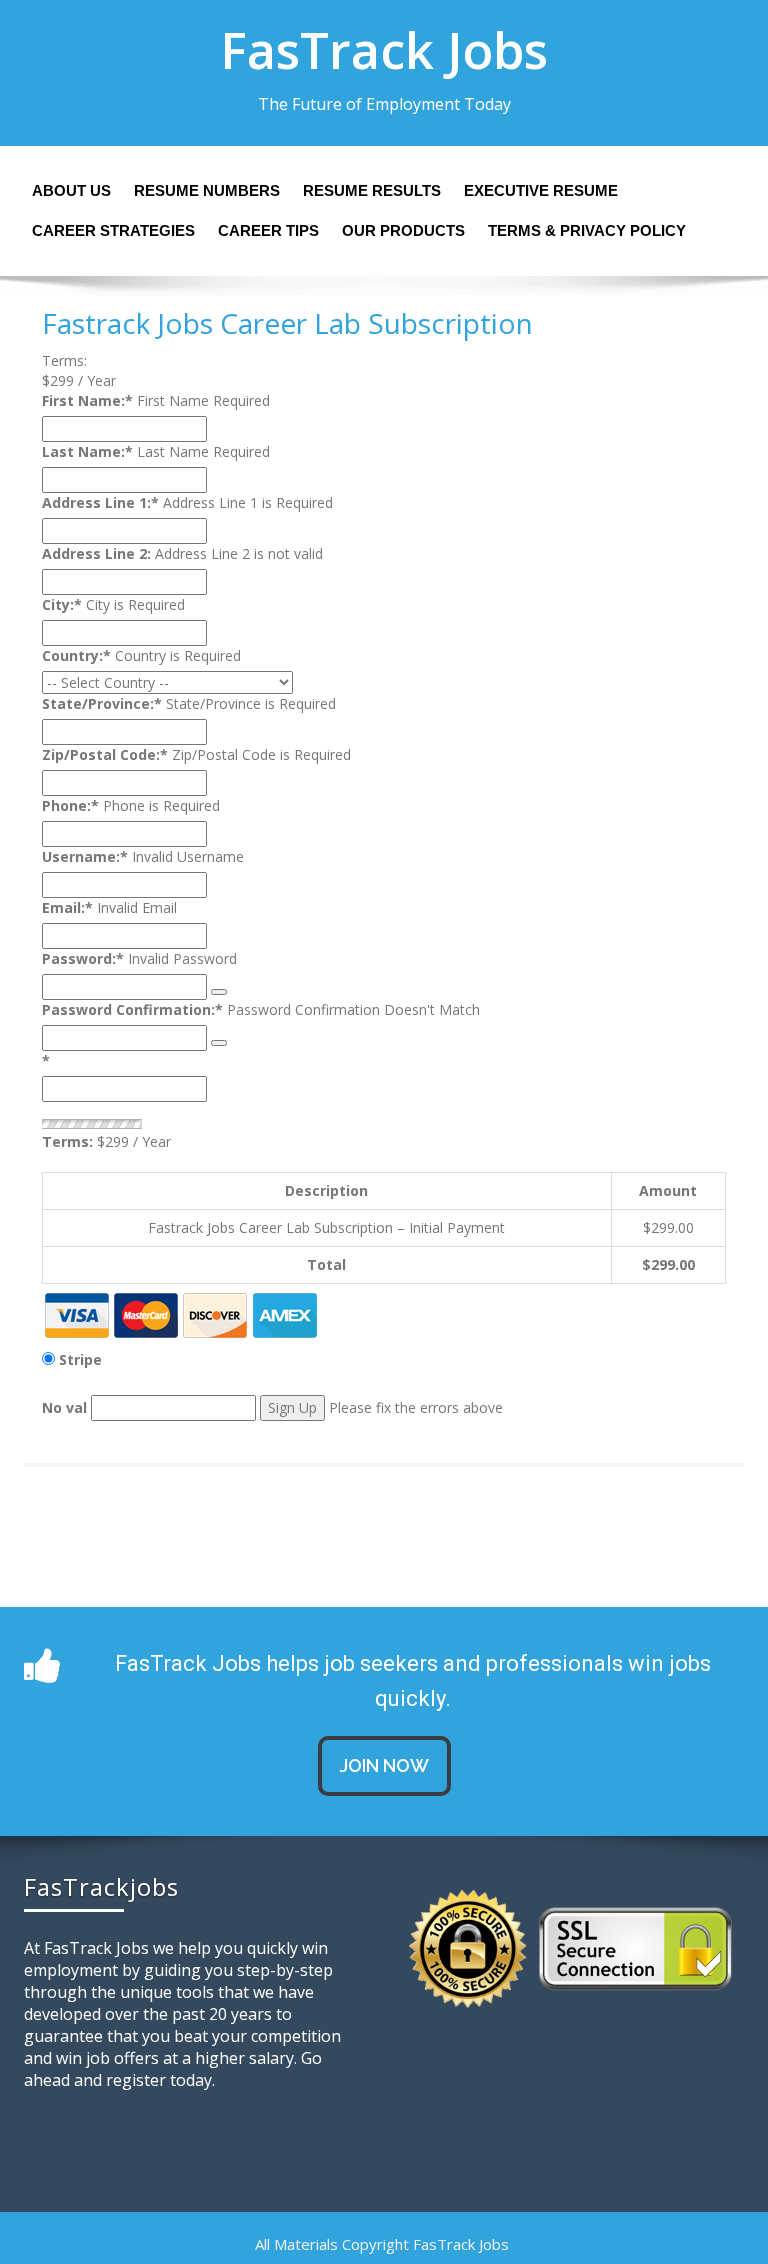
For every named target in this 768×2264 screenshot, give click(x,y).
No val (64, 1407)
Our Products (403, 230)
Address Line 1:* (100, 502)
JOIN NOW (384, 1765)
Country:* (76, 655)
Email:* (67, 907)
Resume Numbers (207, 190)
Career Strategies (113, 230)
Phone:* (70, 805)
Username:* (85, 856)
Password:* (83, 958)
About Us (71, 190)
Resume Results (372, 190)
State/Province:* (102, 703)
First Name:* (87, 400)
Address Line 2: (96, 553)
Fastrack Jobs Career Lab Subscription (287, 323)
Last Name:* (87, 451)
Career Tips (268, 230)
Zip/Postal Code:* (105, 754)
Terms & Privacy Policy (587, 230)
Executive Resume (541, 190)
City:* (62, 604)
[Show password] (219, 992)
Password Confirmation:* (132, 1009)
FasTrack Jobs (384, 50)
